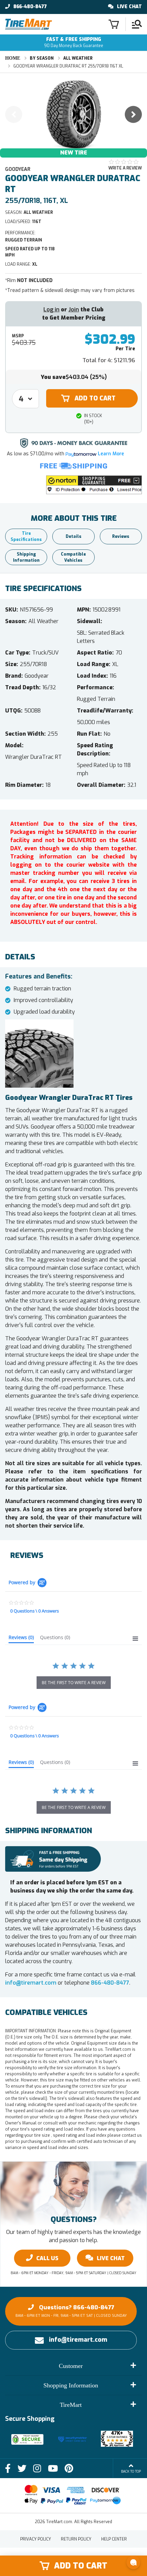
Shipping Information (26, 557)
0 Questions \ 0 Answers (35, 1611)
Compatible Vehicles (73, 557)
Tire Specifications (26, 536)
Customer (71, 2366)
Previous (14, 114)
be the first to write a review (74, 1683)
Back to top (131, 2471)
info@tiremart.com (31, 1983)
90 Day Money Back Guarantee (74, 42)
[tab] (21, 1639)
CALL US (47, 2258)
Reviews (121, 536)
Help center (114, 2539)
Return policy (76, 2539)
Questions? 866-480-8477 (71, 2311)
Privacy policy (36, 2539)
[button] (94, 485)
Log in (51, 310)
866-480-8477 (30, 7)
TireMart (71, 2405)
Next (133, 114)
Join (74, 310)
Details (73, 536)
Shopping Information (71, 2385)
